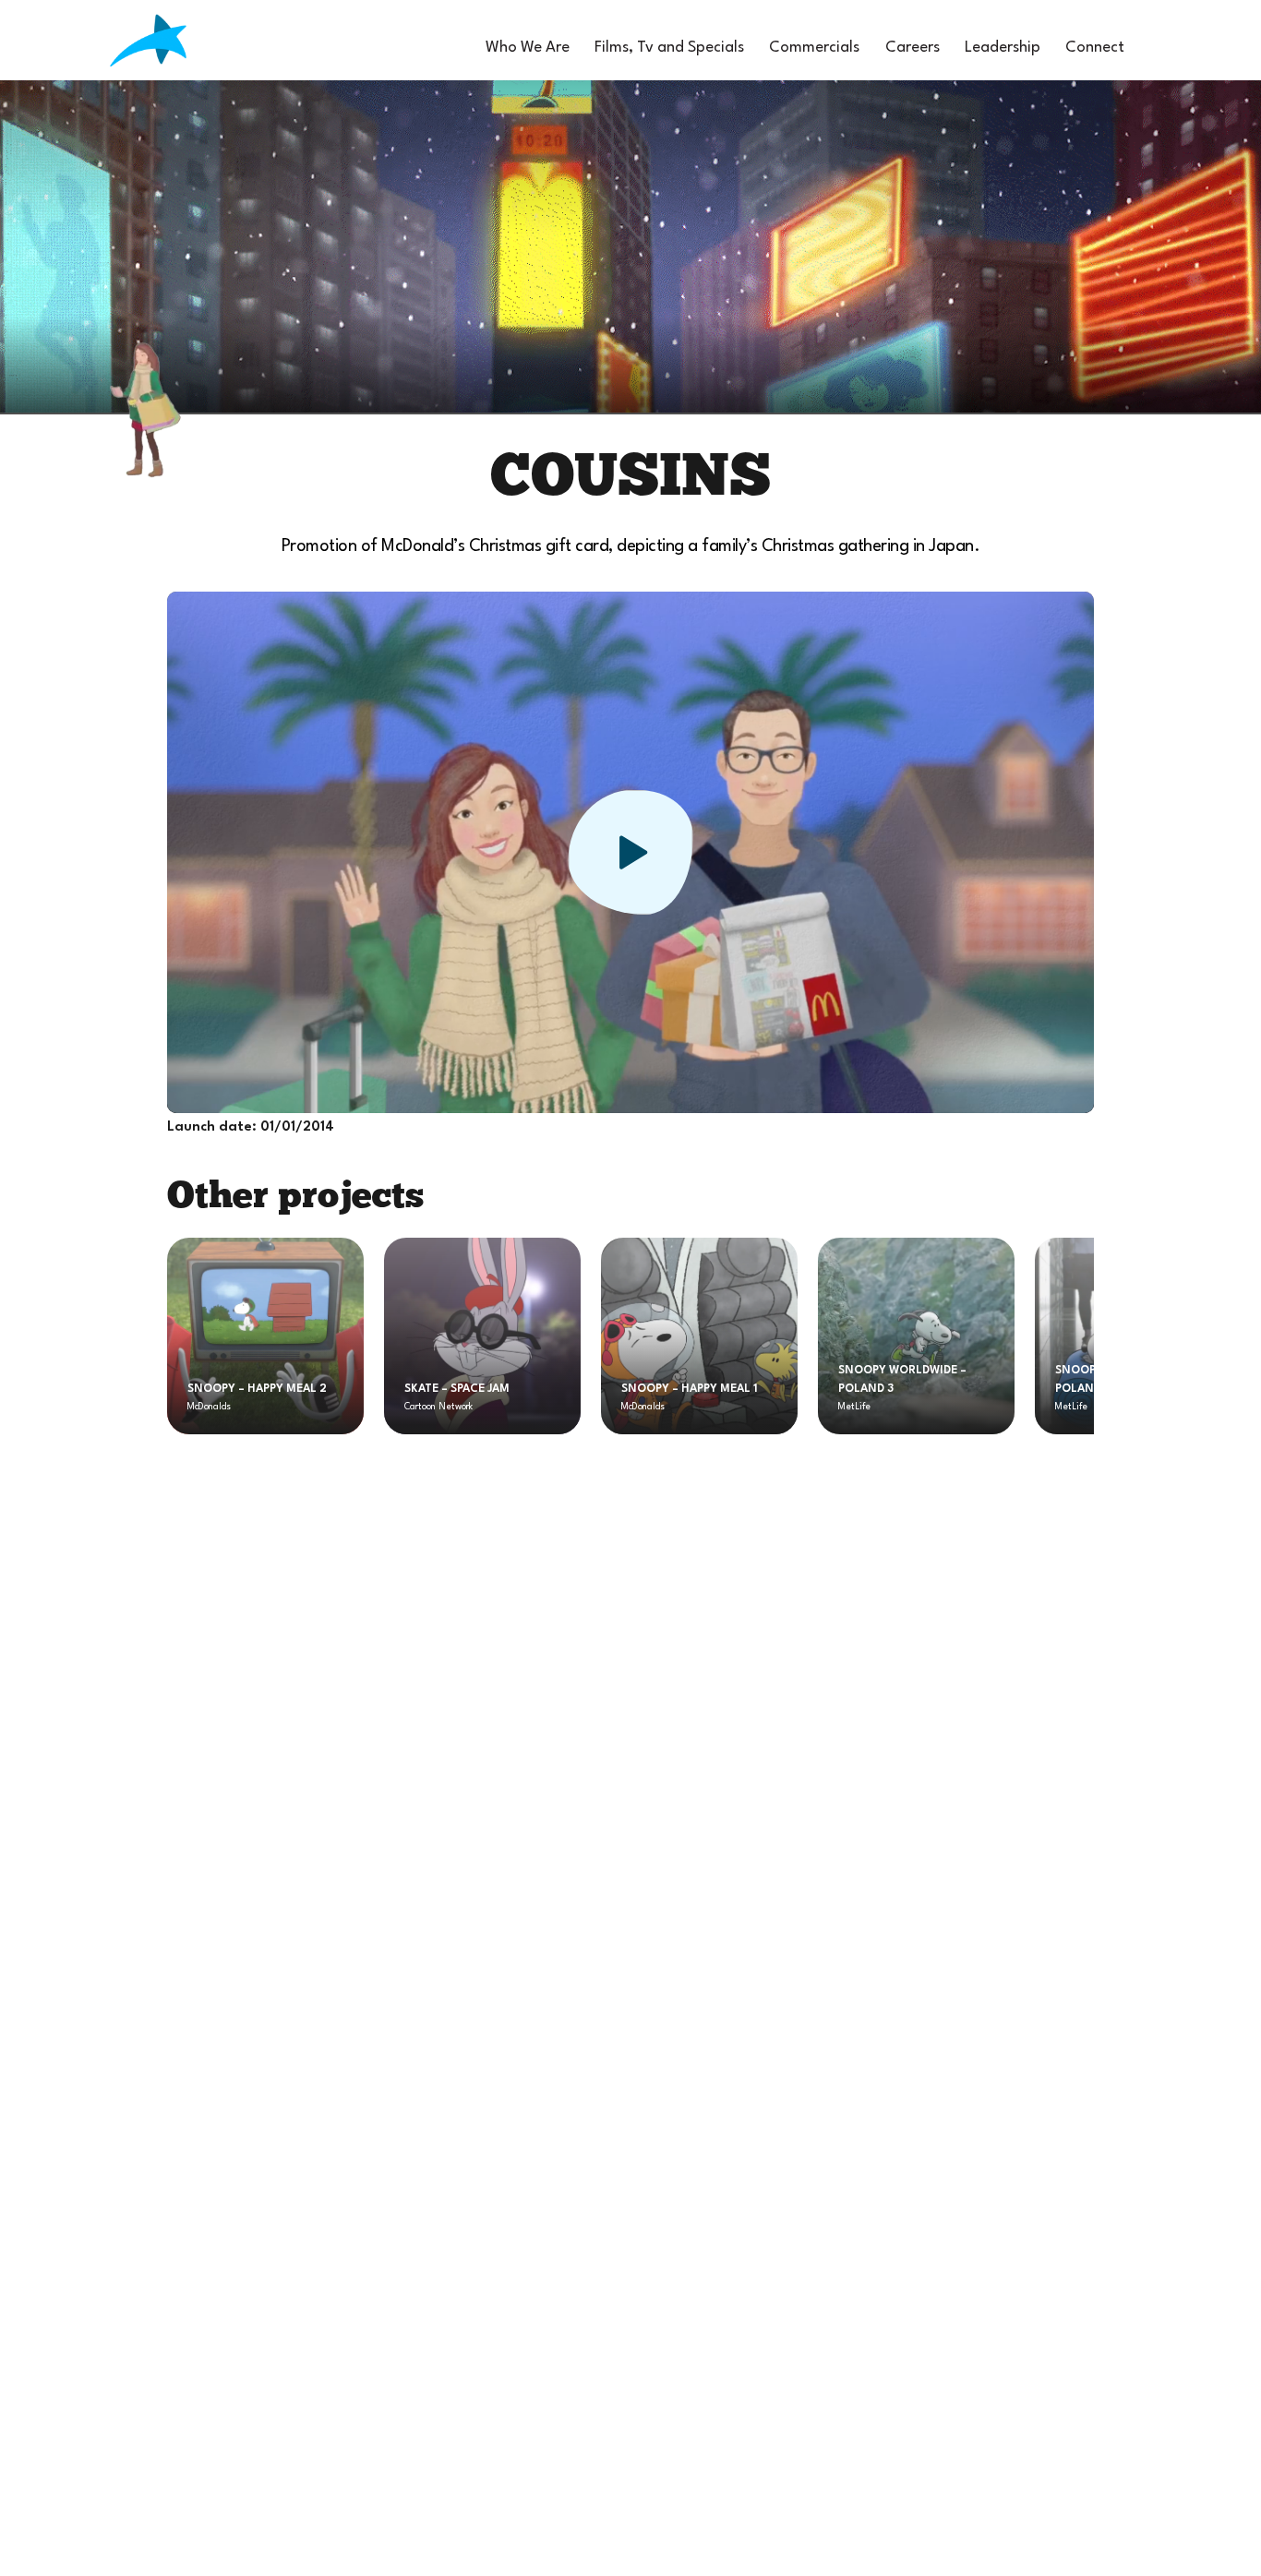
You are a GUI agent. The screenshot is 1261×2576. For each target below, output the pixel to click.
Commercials (814, 48)
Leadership (1003, 48)
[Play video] (631, 852)
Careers (913, 48)
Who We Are (528, 48)
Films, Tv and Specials (669, 48)
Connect (1095, 48)
